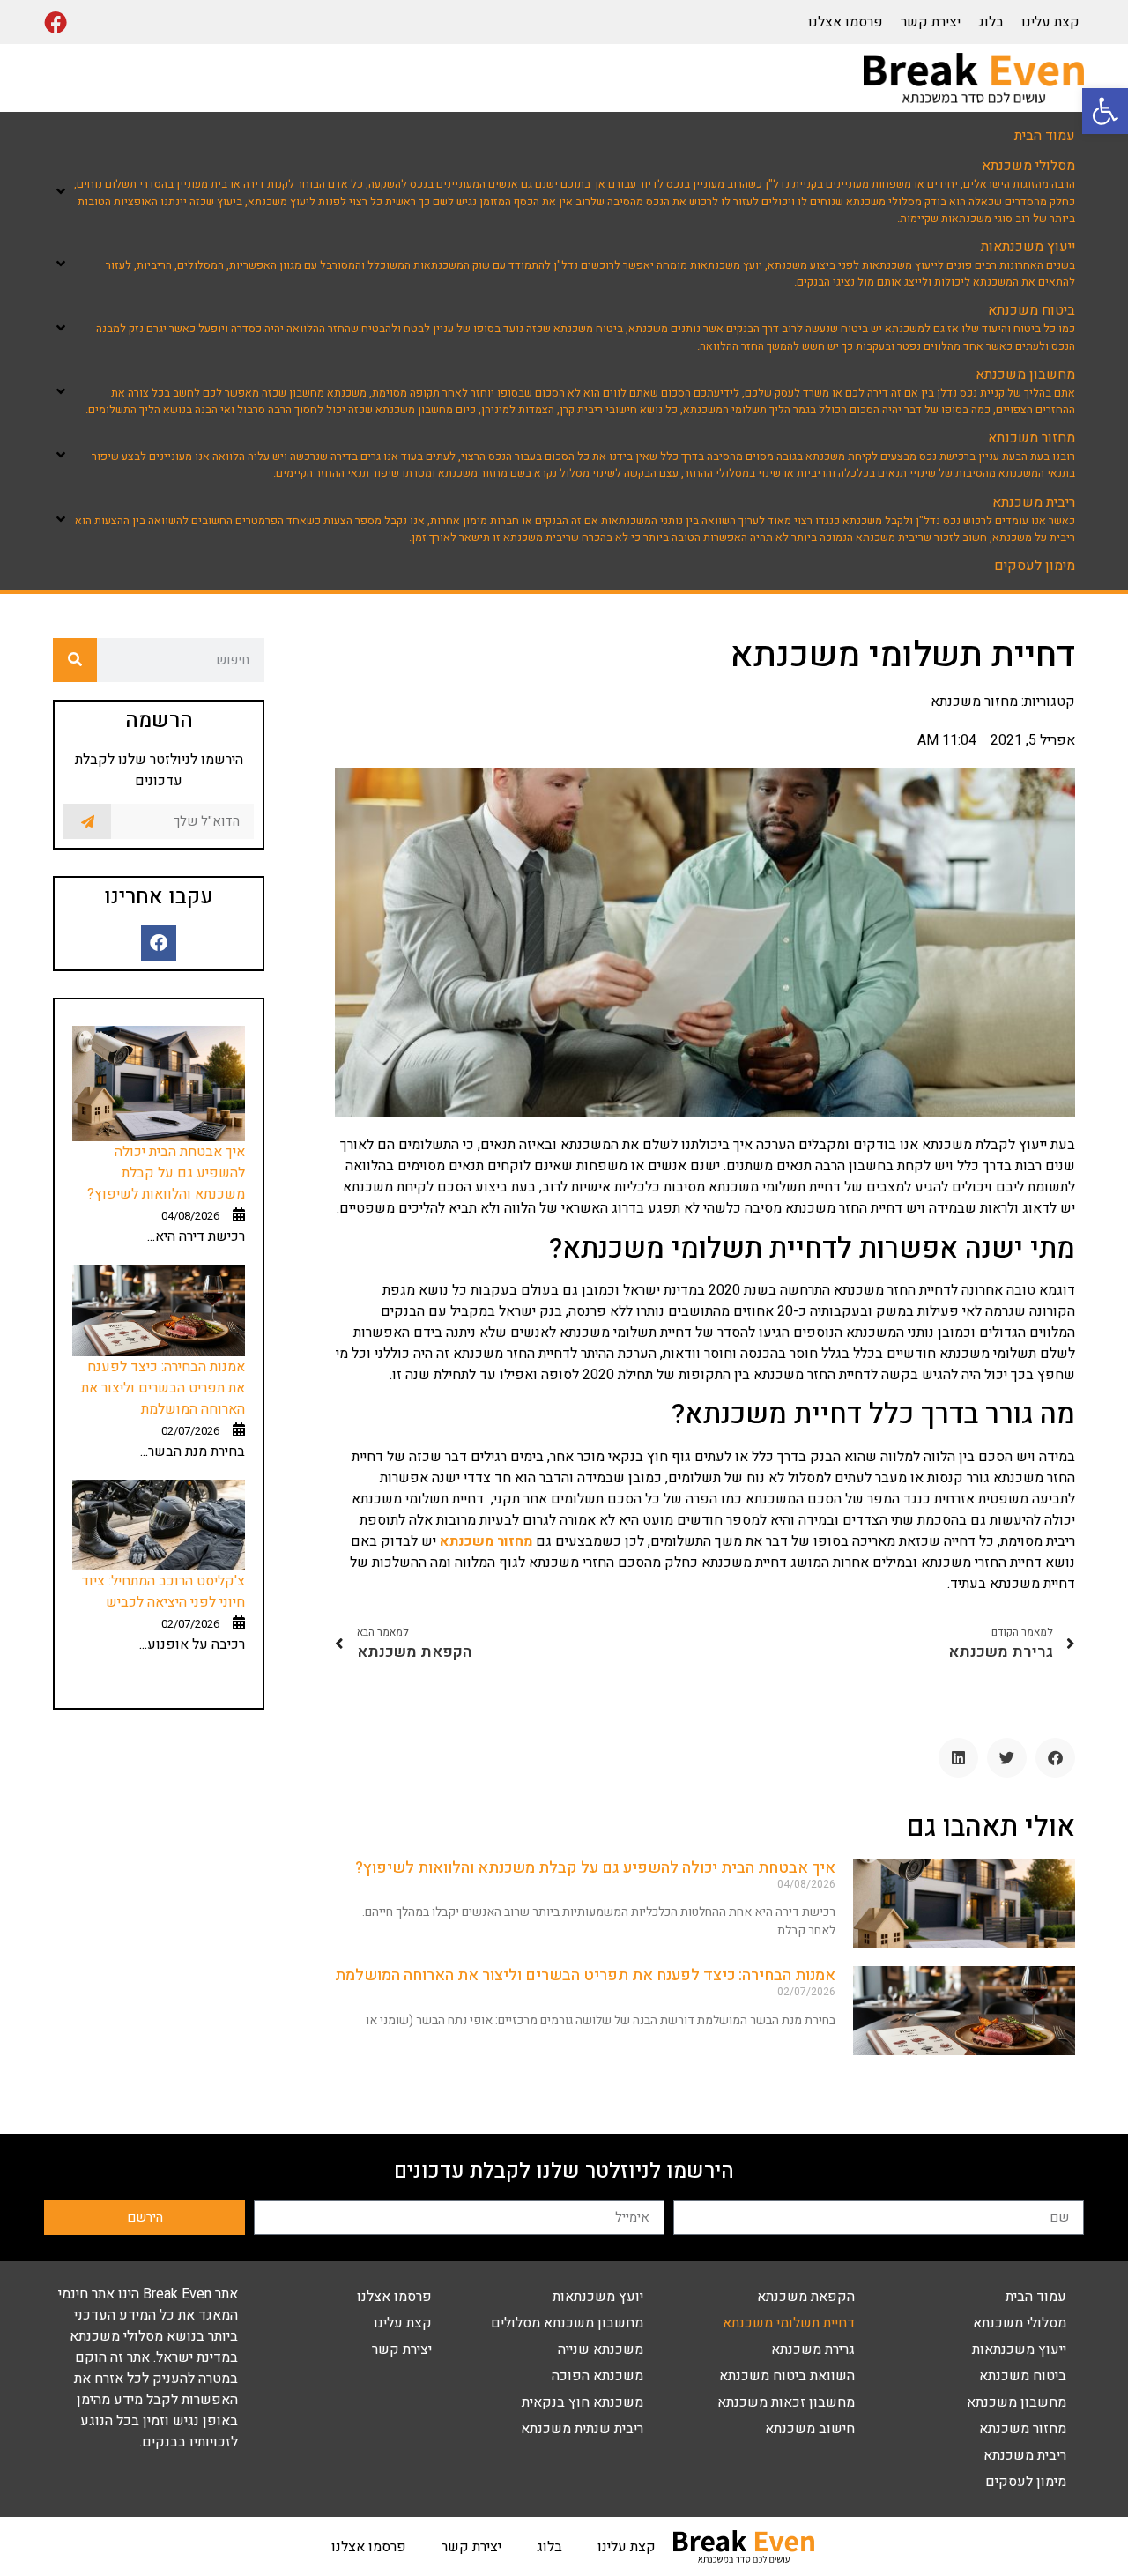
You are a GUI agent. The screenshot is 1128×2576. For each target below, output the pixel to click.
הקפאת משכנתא (806, 2297)
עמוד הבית (1036, 2297)
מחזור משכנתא (1023, 2429)
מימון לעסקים (1026, 2482)
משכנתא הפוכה (597, 2376)
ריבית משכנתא (1025, 2455)
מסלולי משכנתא (1020, 2323)
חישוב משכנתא (810, 2429)
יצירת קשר (931, 22)
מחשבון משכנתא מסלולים (567, 2323)
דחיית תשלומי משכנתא (789, 2323)
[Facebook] (56, 22)
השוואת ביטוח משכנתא (787, 2376)
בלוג (991, 22)
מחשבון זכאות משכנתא (786, 2402)
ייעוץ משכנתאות (1019, 2350)
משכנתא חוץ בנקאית (583, 2402)
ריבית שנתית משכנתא (582, 2429)
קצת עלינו (1050, 22)
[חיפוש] (75, 660)
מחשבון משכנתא (1017, 2402)
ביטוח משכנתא (1023, 2376)
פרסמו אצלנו (846, 22)
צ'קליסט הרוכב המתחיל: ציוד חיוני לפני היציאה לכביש (163, 1592)
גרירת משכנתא (813, 2350)
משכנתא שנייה (601, 2350)
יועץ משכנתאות (598, 2297)
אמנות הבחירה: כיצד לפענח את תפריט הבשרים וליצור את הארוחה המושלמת (585, 1975)
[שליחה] (87, 821)
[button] (1105, 111)
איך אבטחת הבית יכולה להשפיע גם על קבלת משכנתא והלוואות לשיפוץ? (595, 1868)
